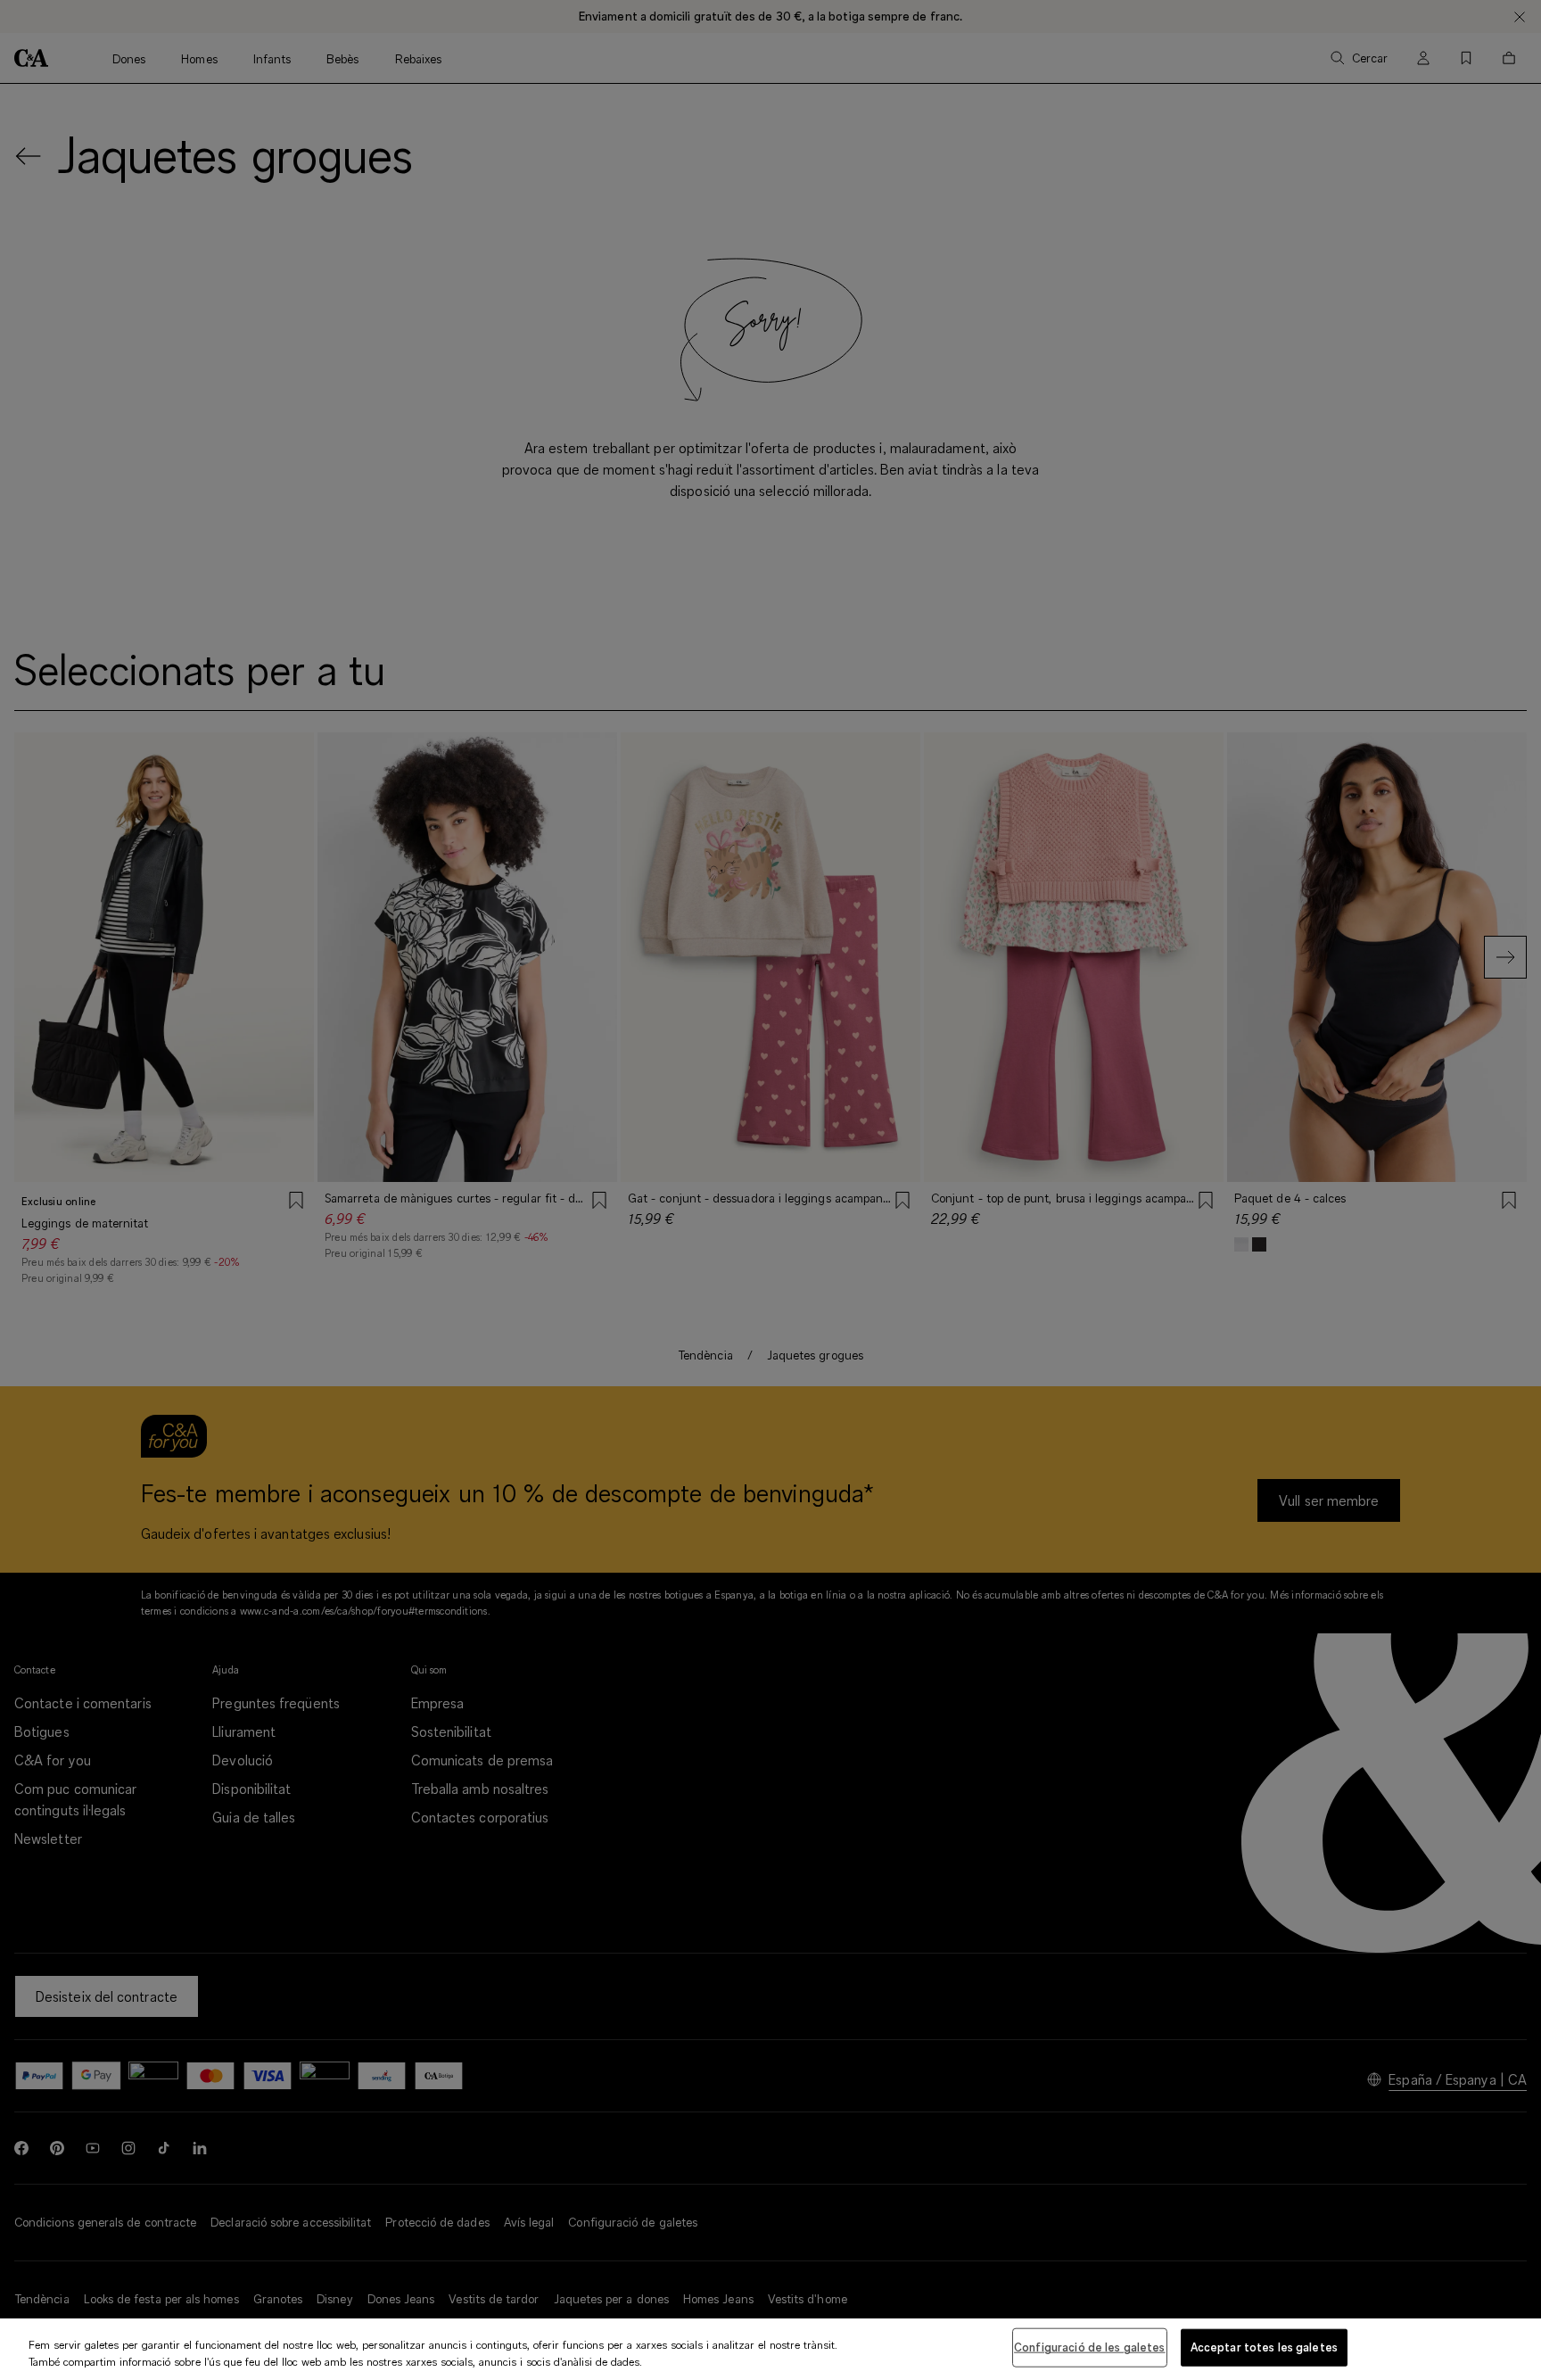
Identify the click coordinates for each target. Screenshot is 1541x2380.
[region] (770, 2349)
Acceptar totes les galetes (1264, 2347)
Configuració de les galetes (1090, 2347)
